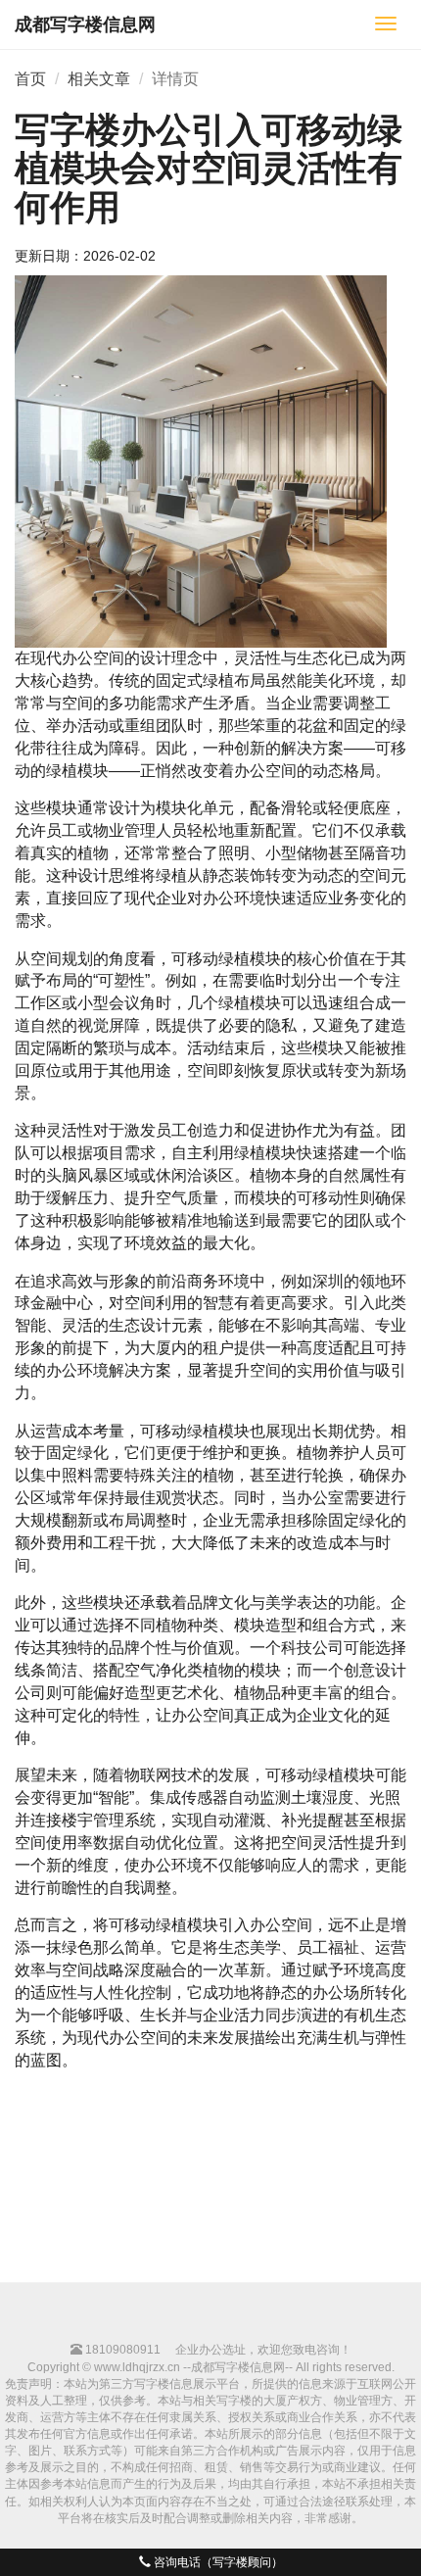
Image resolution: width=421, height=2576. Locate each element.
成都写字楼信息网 (85, 24)
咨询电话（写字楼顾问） (217, 2562)
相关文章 (99, 79)
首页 (30, 79)
